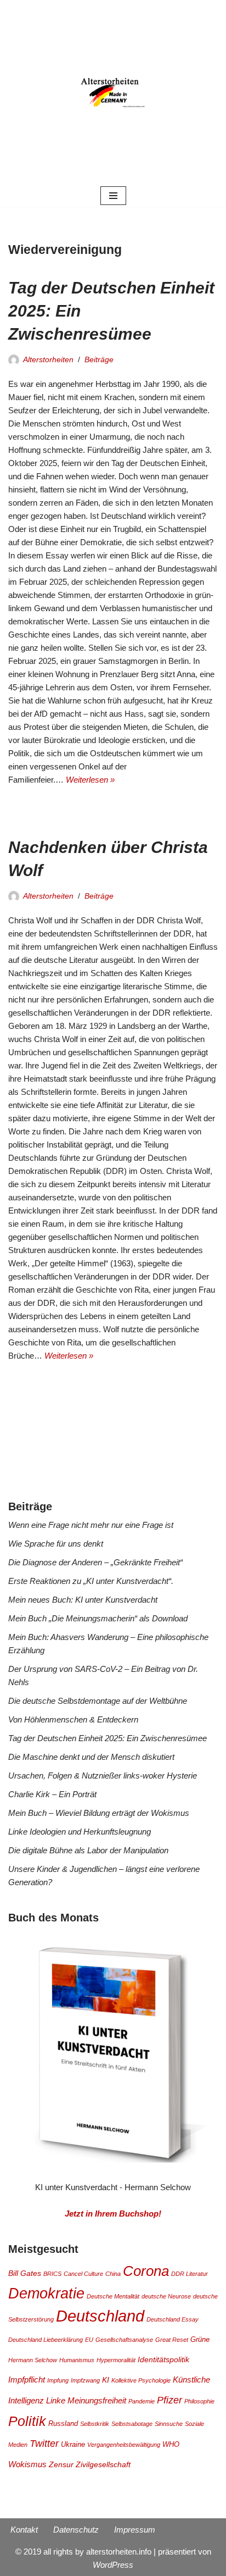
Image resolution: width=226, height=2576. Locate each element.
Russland (63, 2424)
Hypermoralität (116, 2360)
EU (89, 2340)
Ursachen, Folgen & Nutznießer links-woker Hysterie (103, 1775)
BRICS (52, 2274)
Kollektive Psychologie (141, 2380)
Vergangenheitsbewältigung (124, 2445)
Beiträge (99, 360)
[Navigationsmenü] (113, 196)
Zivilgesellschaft (103, 2464)
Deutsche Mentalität (113, 2296)
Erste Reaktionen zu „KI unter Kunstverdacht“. (91, 1581)
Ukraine (73, 2445)
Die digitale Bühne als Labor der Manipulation (88, 1850)
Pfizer (169, 2400)
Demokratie (46, 2293)
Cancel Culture (83, 2274)
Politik (27, 2421)
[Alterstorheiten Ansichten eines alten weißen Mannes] (113, 92)
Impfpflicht (27, 2380)
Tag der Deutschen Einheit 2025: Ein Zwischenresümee (108, 1738)
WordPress (113, 2565)
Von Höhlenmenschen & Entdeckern (73, 1719)
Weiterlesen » (90, 780)
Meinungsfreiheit (97, 2400)
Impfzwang (85, 2380)
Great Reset (172, 2340)
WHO (171, 2445)
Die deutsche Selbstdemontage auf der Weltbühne (98, 1701)
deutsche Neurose (166, 2296)
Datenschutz (76, 2530)
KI (106, 2380)
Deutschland (100, 2316)
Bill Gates (25, 2273)
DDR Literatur (190, 2274)
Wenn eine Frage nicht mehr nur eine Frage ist (91, 1525)
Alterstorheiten (48, 360)
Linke (56, 2400)
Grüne (200, 2340)
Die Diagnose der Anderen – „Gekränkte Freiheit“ (95, 1562)
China (113, 2274)
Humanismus (77, 2360)
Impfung (58, 2380)
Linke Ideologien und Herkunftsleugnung (80, 1832)
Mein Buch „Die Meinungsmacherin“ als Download (98, 1618)
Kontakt (24, 2530)
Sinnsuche (169, 2424)
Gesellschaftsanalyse (124, 2340)
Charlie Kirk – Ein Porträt (52, 1794)
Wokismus (27, 2464)
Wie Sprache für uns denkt (56, 1544)
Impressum (135, 2530)
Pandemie (142, 2401)
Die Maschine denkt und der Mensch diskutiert (91, 1757)
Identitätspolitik (163, 2359)
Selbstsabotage (132, 2424)
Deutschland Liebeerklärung (46, 2340)
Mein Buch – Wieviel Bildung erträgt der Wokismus (99, 1813)
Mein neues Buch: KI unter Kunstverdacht (83, 1600)
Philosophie (199, 2401)
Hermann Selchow (33, 2360)
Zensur (61, 2464)
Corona (146, 2271)
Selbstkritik (95, 2424)
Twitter (44, 2444)
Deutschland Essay (173, 2319)
